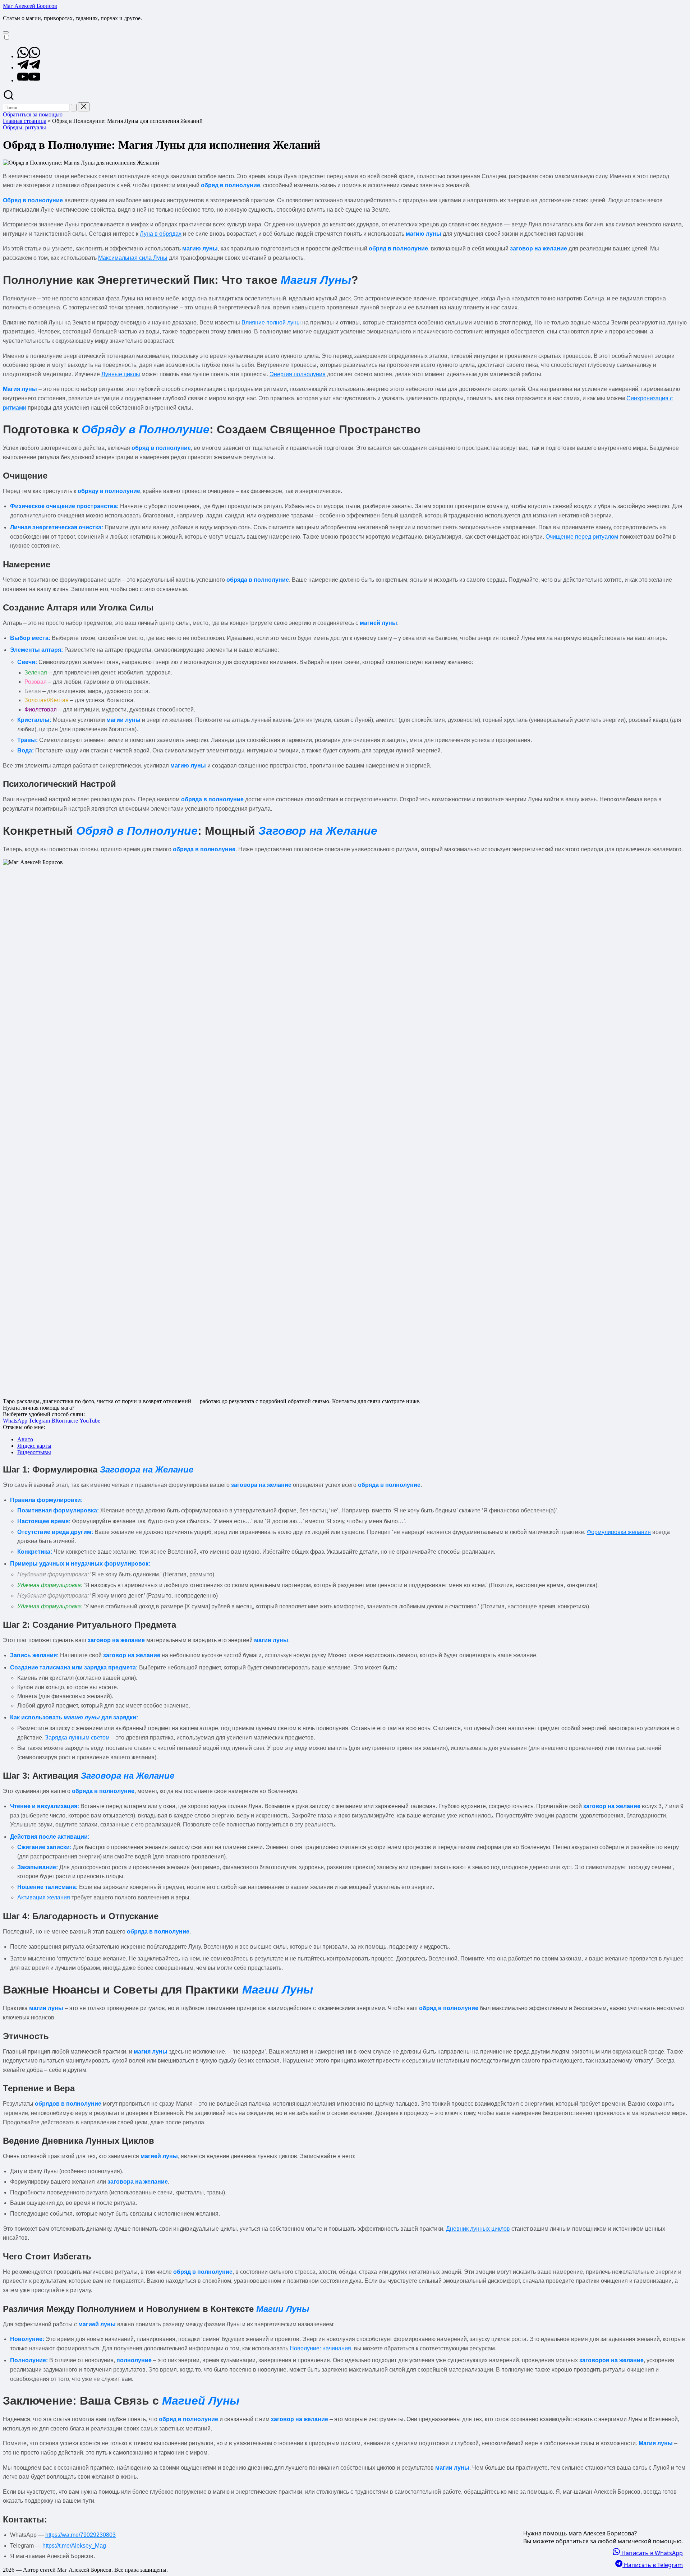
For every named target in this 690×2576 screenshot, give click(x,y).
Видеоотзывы (34, 1452)
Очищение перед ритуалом (582, 537)
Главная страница (25, 121)
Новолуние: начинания (320, 2348)
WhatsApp (15, 1421)
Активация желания (44, 1897)
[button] (74, 108)
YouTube (90, 1421)
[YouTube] (29, 80)
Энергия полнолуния (298, 374)
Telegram (39, 1421)
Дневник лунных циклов (478, 2229)
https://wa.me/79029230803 (80, 2535)
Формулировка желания (619, 1532)
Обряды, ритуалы (24, 127)
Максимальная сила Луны (133, 258)
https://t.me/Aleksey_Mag (74, 2546)
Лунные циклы (121, 374)
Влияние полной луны (271, 322)
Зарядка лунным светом (77, 1738)
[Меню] (6, 32)
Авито (25, 1439)
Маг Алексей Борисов (30, 6)
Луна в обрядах (161, 234)
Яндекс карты (34, 1446)
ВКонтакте (65, 1421)
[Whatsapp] (29, 56)
